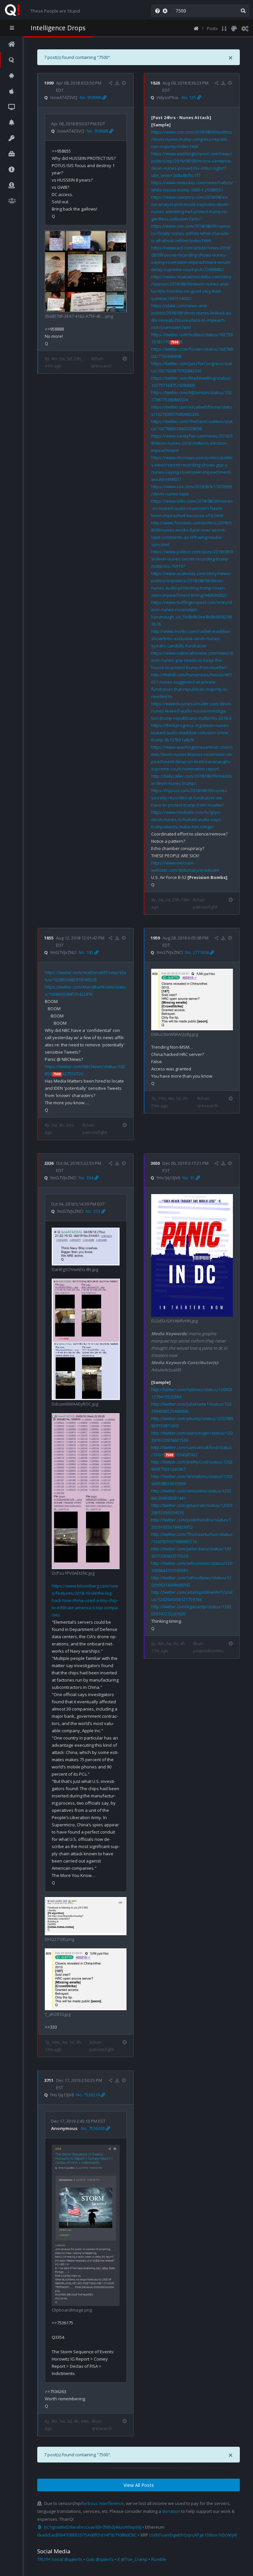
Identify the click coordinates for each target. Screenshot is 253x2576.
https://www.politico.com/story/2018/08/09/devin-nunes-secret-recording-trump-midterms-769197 (192, 559)
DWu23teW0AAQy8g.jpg (175, 1034)
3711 (49, 2080)
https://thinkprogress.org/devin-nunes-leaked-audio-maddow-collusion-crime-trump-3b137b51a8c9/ (190, 733)
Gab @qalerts (100, 2559)
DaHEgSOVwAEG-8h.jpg (75, 1269)
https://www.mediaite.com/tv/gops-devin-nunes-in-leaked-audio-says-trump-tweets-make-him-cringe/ (186, 819)
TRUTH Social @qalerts (60, 2559)
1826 (155, 83)
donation (171, 2511)
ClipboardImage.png (72, 2310)
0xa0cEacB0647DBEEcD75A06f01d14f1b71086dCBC (87, 2535)
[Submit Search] (243, 11)
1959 (155, 938)
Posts (212, 28)
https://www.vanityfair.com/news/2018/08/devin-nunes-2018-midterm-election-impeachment (192, 443)
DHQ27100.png (59, 1939)
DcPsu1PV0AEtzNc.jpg (73, 1573)
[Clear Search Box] (166, 11)
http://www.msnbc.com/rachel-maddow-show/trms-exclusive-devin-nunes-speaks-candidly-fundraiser (191, 638)
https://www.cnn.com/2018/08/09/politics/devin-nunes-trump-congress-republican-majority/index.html (192, 139)
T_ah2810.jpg (58, 2014)
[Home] (196, 28)
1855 (49, 938)
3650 (155, 1163)
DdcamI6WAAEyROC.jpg (75, 1404)
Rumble (159, 2559)
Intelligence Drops (58, 28)
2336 (49, 1163)
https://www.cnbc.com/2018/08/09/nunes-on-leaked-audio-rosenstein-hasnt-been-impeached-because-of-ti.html (192, 508)
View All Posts (139, 2485)
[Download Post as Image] (117, 83)
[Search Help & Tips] (156, 11)
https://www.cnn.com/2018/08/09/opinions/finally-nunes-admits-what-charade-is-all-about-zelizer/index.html (191, 233)
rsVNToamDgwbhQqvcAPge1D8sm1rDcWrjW (193, 2535)
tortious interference (103, 2503)
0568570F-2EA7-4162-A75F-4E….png (79, 316)
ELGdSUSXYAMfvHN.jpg (174, 1321)
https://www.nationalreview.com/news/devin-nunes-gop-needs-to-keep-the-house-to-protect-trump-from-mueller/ (192, 660)
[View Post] (125, 83)
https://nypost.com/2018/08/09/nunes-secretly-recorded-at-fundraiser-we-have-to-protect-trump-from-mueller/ (190, 798)
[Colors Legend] (234, 28)
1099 (49, 83)
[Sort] (224, 28)
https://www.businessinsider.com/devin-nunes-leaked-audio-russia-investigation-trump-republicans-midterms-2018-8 (192, 711)
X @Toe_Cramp (132, 2559)
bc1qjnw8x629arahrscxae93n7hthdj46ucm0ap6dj (93, 2527)
